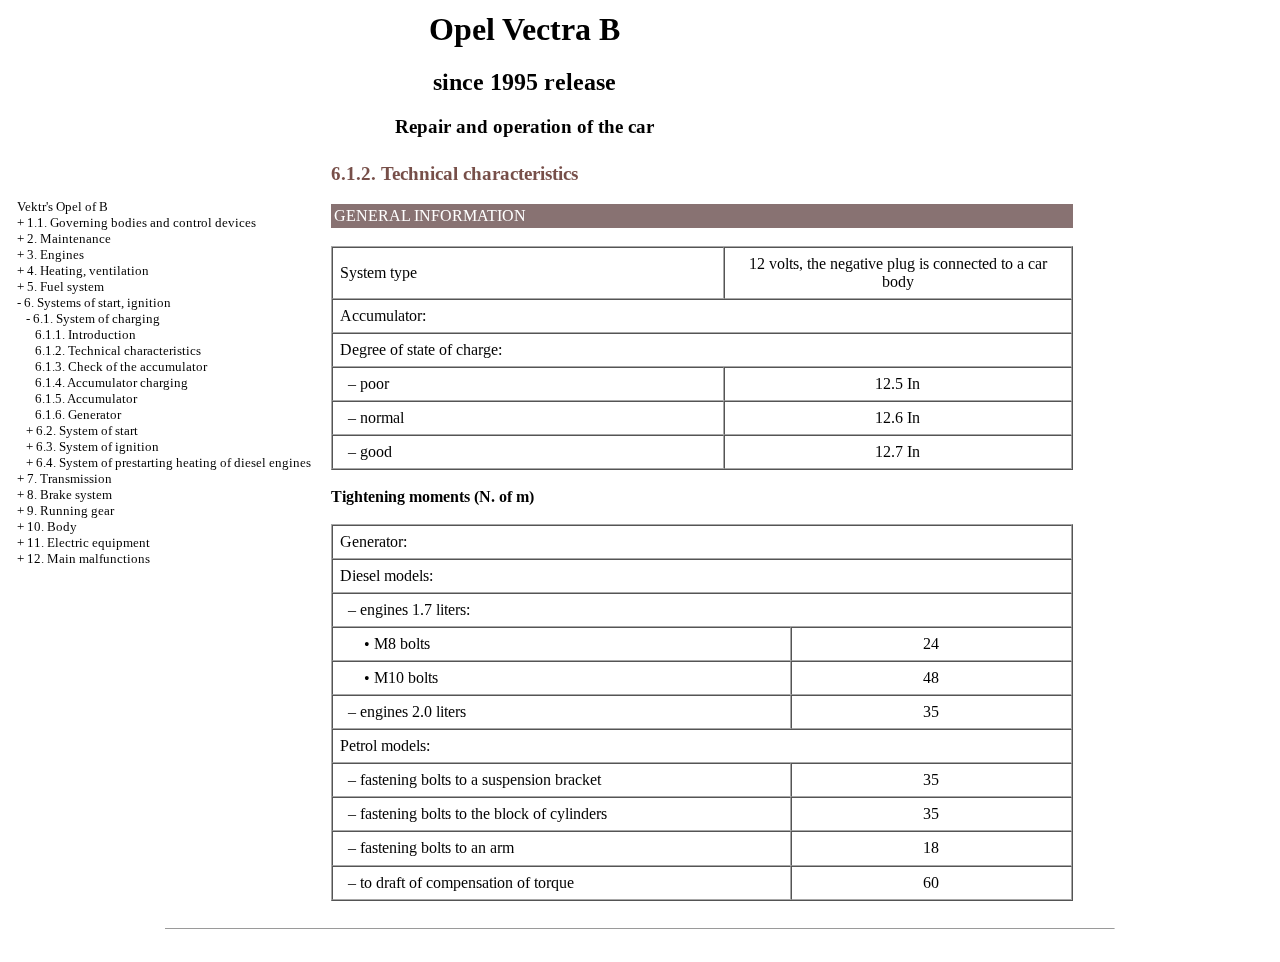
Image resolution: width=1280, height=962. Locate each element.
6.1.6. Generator (78, 414)
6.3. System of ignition (97, 446)
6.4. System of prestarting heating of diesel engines (173, 462)
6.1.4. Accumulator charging (111, 382)
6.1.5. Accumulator (86, 398)
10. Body (52, 526)
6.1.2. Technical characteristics (118, 350)
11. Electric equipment (88, 542)
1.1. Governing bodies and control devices (141, 222)
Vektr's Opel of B (62, 206)
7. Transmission (69, 478)
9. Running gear (70, 510)
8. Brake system (69, 494)
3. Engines (55, 254)
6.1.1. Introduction (85, 334)
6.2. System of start (87, 430)
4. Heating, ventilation (88, 270)
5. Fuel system (65, 286)
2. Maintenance (69, 238)
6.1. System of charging (96, 318)
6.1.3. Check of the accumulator (121, 366)
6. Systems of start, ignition (97, 302)
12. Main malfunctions (88, 558)
